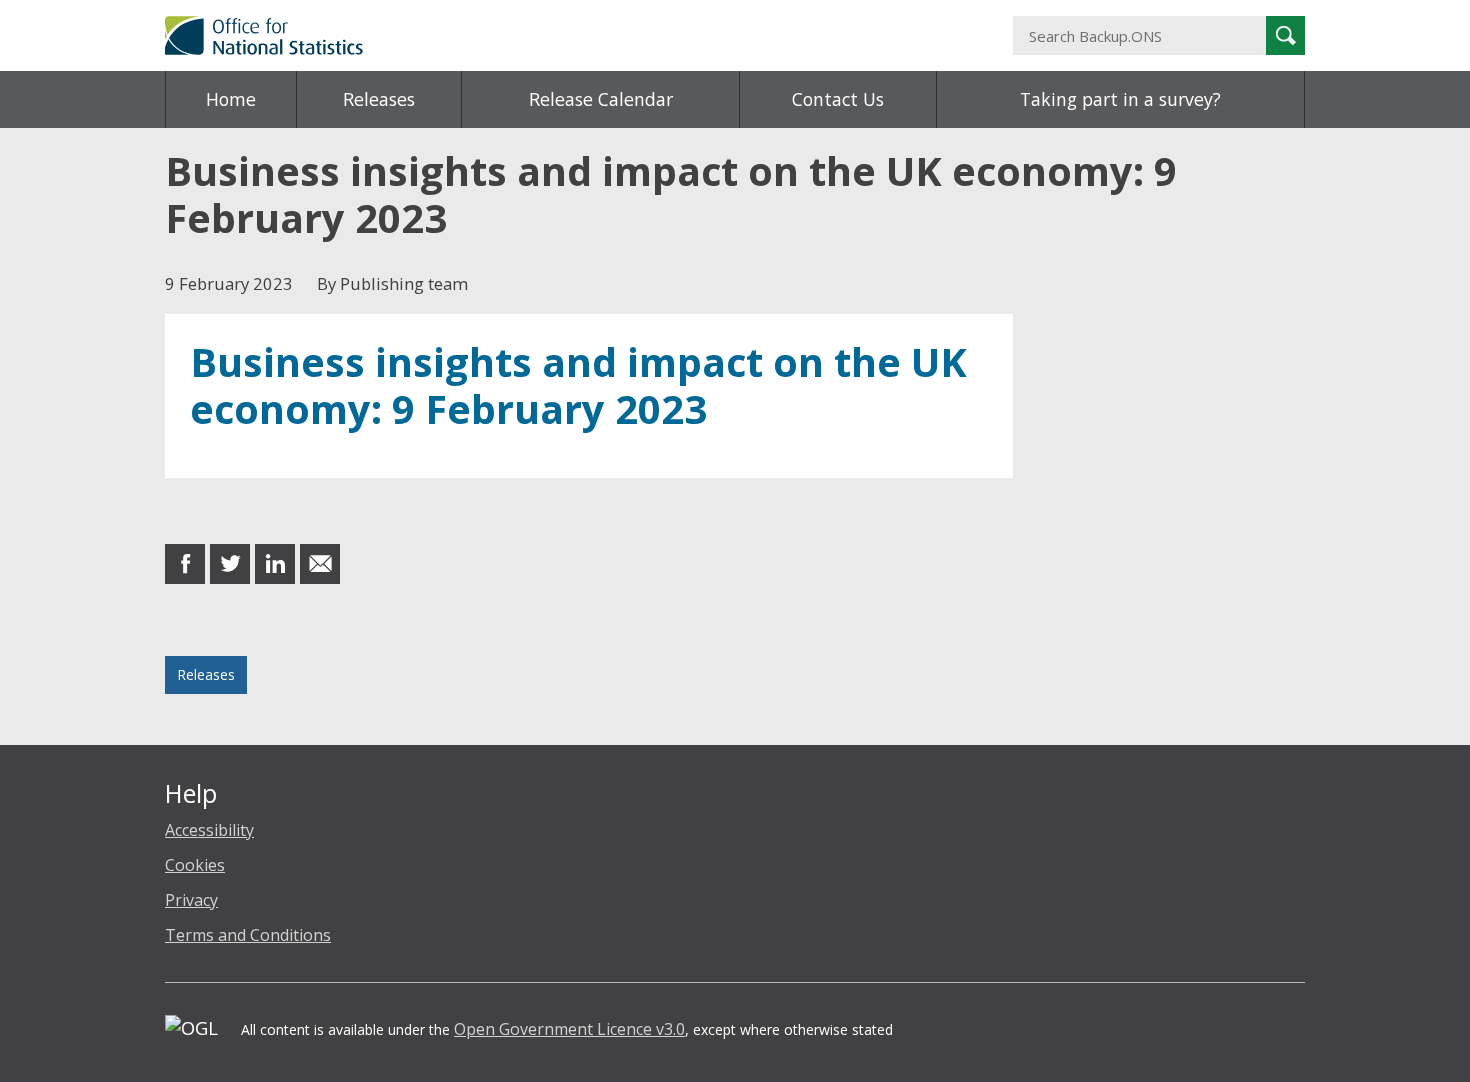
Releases (379, 99)
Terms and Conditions (248, 935)
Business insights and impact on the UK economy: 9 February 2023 (578, 385)
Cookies (195, 865)
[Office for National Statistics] (540, 35)
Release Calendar (601, 99)
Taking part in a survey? (1120, 99)
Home (231, 99)
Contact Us (838, 99)
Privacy (191, 900)
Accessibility (209, 830)
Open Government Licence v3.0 (569, 1029)
